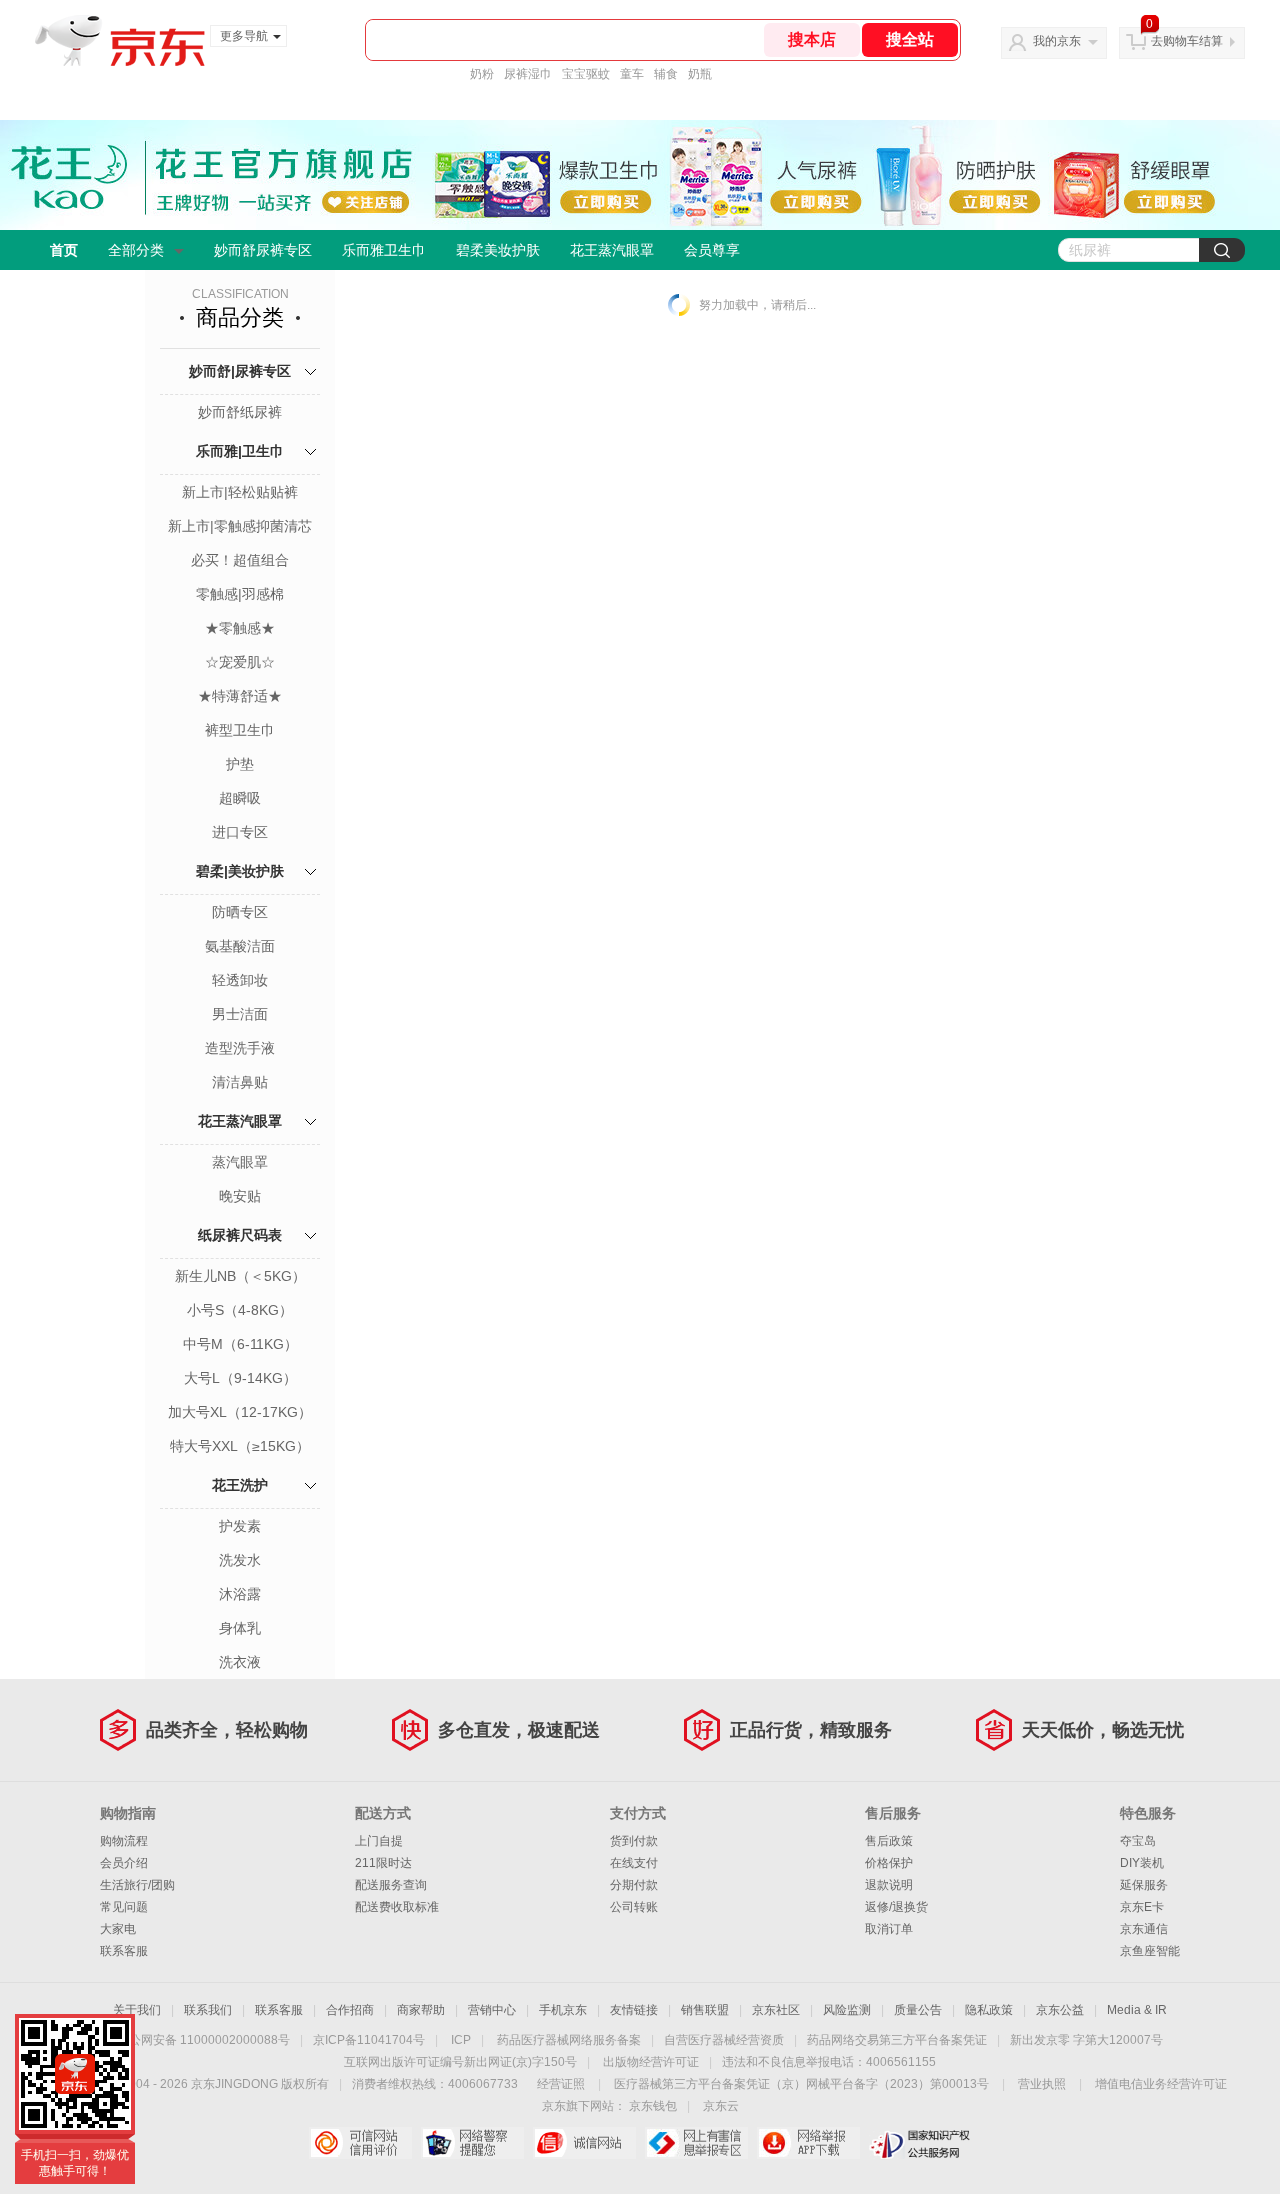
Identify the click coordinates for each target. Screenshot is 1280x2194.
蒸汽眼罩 (240, 1162)
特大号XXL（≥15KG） (240, 1446)
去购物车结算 (1187, 41)
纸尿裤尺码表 (240, 1235)
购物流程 (124, 1841)
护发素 (240, 1526)
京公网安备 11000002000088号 (203, 2040)
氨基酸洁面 (240, 946)
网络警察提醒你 (472, 2143)
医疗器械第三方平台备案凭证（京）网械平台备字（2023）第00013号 (801, 2084)
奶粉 (482, 74)
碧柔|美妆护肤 (240, 871)
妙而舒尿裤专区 (263, 250)
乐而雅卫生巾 (384, 250)
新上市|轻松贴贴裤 (240, 492)
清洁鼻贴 (240, 1082)
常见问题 (124, 1907)
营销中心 (492, 2010)
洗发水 (240, 1560)
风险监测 (847, 2010)
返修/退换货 (896, 1907)
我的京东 (1057, 41)
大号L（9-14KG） (240, 1378)
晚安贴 (240, 1196)
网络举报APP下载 (808, 2143)
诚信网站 (584, 2143)
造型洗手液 (240, 1048)
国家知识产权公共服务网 (920, 2143)
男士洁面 (240, 1014)
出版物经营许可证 (651, 2062)
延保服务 (1144, 1885)
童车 (632, 74)
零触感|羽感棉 (240, 594)
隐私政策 (989, 2010)
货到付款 (634, 1841)
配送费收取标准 (397, 1907)
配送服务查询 (391, 1885)
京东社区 (776, 2010)
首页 (64, 250)
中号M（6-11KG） (240, 1344)
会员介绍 (124, 1863)
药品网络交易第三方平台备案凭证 (897, 2040)
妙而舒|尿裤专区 (240, 371)
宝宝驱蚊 (586, 74)
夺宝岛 (1138, 1841)
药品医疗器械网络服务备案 (569, 2040)
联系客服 (124, 1951)
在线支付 (634, 1863)
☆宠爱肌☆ (240, 662)
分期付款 (634, 1885)
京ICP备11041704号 (369, 2040)
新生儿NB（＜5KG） (240, 1276)
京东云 (721, 2106)
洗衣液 (240, 1662)
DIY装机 (1142, 1863)
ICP (461, 2040)
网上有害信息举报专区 (696, 2143)
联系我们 (208, 2010)
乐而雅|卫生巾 (240, 451)
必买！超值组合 (240, 560)
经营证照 (561, 2084)
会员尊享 (712, 250)
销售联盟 (705, 2010)
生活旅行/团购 (137, 1885)
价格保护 (889, 1863)
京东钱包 (653, 2106)
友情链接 (634, 2010)
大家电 (118, 1929)
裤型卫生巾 (240, 730)
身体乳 (240, 1628)
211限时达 (383, 1863)
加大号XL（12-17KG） (240, 1412)
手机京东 (563, 2010)
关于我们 (137, 2010)
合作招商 (350, 2010)
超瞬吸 (240, 798)
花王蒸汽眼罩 (612, 250)
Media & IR (1137, 2010)
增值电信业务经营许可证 (1161, 2084)
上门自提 (379, 1841)
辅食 (666, 74)
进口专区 (240, 832)
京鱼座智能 (1150, 1951)
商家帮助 (421, 2010)
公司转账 (634, 1907)
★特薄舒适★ (240, 696)
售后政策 (889, 1841)
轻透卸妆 (240, 980)
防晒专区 (240, 912)
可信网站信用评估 (360, 2143)
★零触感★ (240, 628)
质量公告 (918, 2010)
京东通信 (1144, 1929)
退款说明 (889, 1885)
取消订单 (889, 1929)
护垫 (240, 764)
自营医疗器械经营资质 (724, 2040)
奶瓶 (700, 74)
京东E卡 (1142, 1907)
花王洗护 (240, 1485)
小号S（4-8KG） (240, 1310)
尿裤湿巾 (528, 74)
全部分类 (136, 250)
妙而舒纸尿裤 (240, 412)
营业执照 (1042, 2084)
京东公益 (1060, 2010)
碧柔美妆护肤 (498, 250)
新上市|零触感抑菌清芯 (240, 526)
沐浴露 (240, 1594)
